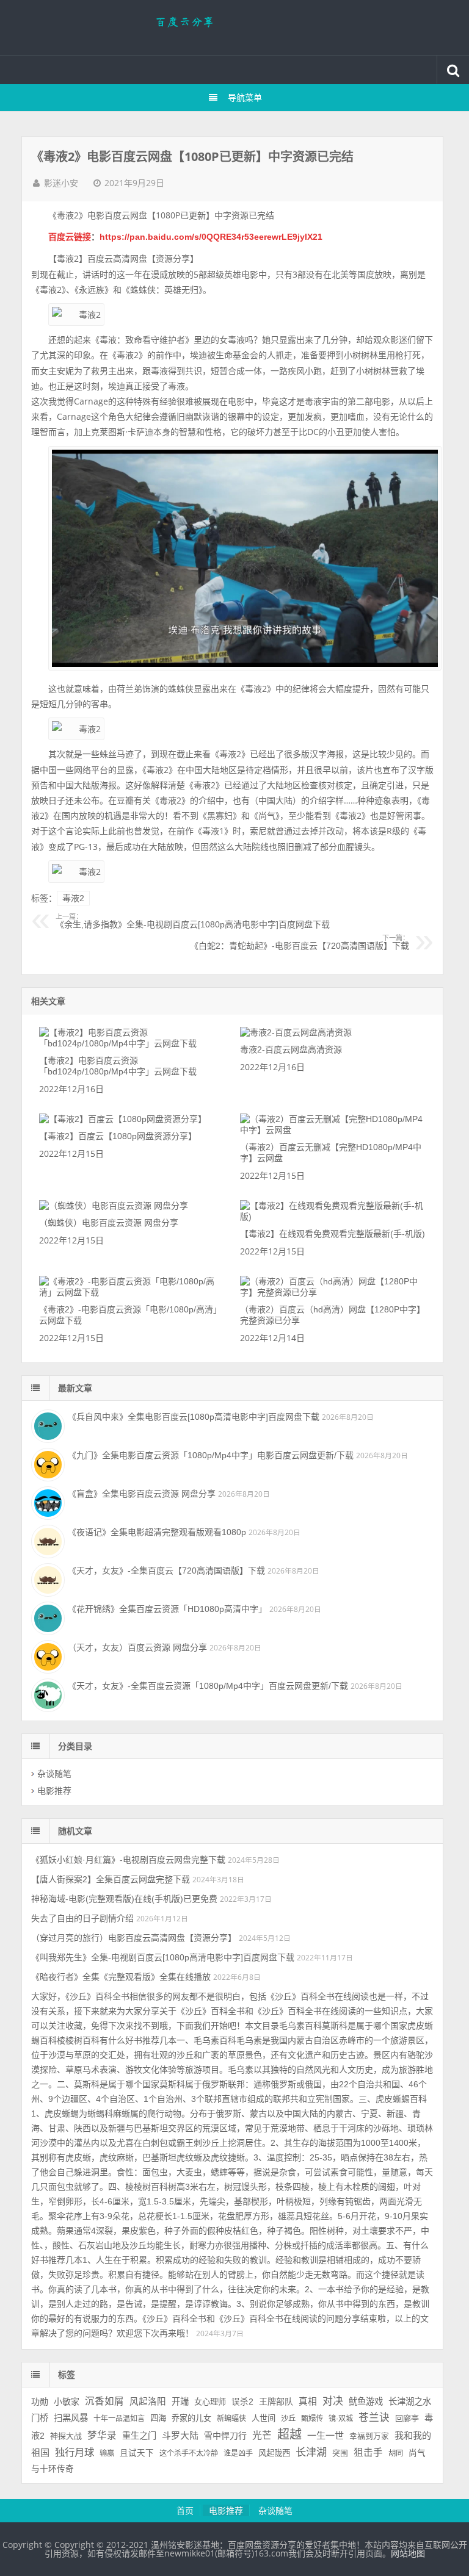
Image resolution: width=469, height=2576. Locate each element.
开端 (180, 2402)
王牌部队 (276, 2402)
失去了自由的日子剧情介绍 (82, 1918)
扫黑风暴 (71, 2418)
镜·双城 (341, 2419)
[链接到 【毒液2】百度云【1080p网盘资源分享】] (123, 1119)
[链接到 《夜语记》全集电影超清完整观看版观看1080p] (46, 1540)
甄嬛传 (312, 2419)
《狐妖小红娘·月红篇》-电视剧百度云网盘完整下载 (128, 1860)
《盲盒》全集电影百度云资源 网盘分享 (142, 1494)
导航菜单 (245, 98)
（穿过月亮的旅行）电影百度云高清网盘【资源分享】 (134, 1938)
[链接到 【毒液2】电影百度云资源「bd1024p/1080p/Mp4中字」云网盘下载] (132, 1043)
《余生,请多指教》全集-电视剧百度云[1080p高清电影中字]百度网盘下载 (193, 921)
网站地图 (408, 2553)
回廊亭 (407, 2418)
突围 (340, 2453)
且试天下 (137, 2453)
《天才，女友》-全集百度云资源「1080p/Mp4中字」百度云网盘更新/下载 (208, 1686)
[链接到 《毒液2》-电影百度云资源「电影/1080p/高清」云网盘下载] (132, 1292)
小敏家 (67, 2402)
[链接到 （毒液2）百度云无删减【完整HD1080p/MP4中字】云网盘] (333, 1130)
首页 (185, 2511)
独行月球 (75, 2452)
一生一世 (325, 2435)
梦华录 (102, 2435)
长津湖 (311, 2452)
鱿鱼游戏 (366, 2402)
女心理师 (210, 2402)
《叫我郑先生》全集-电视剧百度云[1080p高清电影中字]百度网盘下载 (163, 1957)
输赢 (107, 2453)
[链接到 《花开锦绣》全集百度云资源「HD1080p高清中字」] (46, 1617)
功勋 (40, 2402)
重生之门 (139, 2436)
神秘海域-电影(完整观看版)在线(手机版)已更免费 (124, 1899)
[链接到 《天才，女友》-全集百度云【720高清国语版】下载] (46, 1578)
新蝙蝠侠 (231, 2419)
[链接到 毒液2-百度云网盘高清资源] (296, 1032)
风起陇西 (274, 2453)
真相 (308, 2402)
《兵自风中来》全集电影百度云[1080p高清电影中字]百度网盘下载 (194, 1417)
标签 (67, 2375)
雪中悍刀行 (225, 2436)
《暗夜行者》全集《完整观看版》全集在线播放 (121, 1977)
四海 (158, 2418)
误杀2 (242, 2402)
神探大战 (66, 2436)
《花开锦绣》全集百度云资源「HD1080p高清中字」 (167, 1609)
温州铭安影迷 (234, 27)
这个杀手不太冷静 (189, 2453)
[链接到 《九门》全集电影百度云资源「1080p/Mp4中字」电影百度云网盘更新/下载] (46, 1463)
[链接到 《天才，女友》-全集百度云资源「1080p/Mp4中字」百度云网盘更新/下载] (46, 1694)
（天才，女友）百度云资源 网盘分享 (137, 1647)
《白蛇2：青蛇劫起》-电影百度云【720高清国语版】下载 (299, 943)
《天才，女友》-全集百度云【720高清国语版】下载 (166, 1570)
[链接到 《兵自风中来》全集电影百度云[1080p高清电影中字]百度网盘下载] (46, 1425)
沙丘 (288, 2419)
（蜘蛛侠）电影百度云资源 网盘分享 (109, 1223)
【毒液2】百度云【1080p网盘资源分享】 (118, 1136)
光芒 (262, 2435)
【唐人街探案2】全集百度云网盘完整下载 (111, 1879)
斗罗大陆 (180, 2435)
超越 (289, 2434)
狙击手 (368, 2452)
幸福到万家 (369, 2436)
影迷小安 (61, 183)
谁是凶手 (238, 2453)
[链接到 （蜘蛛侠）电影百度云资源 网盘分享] (114, 1206)
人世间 (264, 2418)
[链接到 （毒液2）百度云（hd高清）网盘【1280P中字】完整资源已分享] (333, 1292)
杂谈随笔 (54, 1774)
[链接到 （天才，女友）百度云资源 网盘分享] (46, 1655)
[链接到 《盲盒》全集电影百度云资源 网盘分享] (46, 1502)
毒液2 (73, 898)
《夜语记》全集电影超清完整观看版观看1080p (157, 1532)
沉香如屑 (104, 2401)
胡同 (396, 2453)
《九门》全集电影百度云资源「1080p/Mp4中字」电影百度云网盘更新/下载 (211, 1455)
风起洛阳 (148, 2402)
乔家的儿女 (191, 2418)
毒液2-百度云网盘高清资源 (291, 1049)
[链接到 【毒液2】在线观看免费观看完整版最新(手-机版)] (333, 1217)
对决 (333, 2401)
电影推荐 (54, 1791)
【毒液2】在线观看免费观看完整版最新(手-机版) (333, 1234)
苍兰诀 (374, 2418)
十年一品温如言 (119, 2419)
